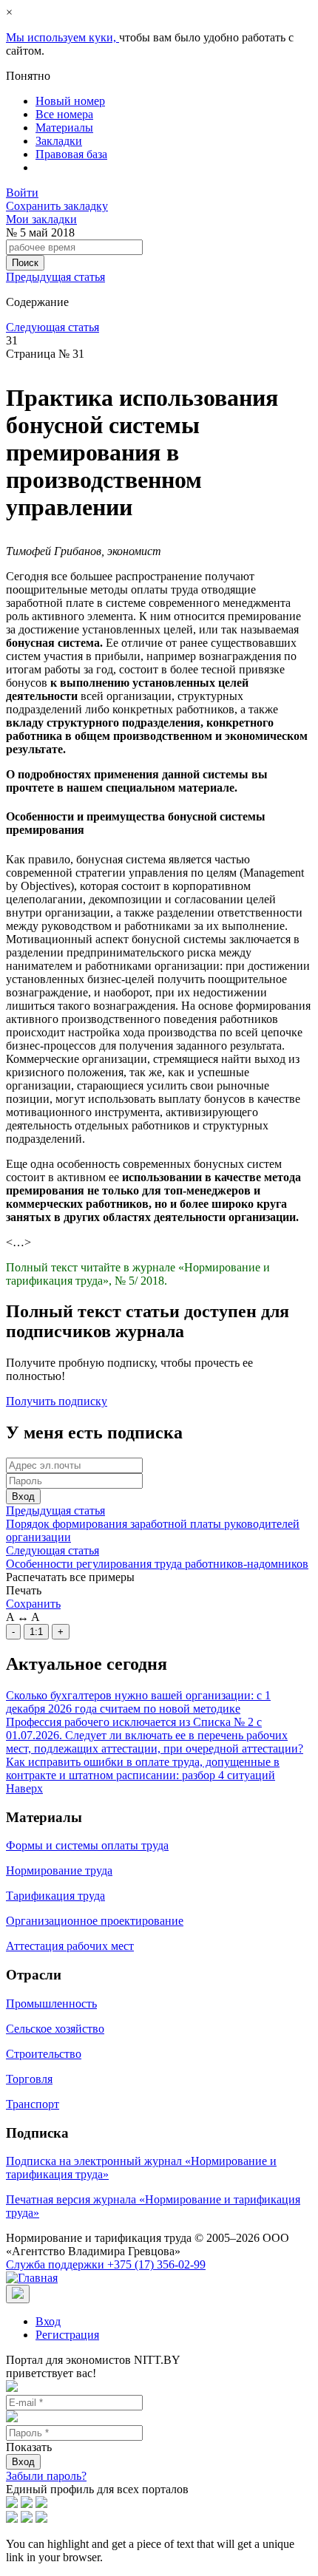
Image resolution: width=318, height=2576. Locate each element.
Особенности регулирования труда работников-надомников (157, 1564)
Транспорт (33, 2104)
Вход (23, 1496)
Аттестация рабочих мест (70, 1946)
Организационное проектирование (95, 1921)
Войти (22, 193)
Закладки (59, 141)
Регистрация (67, 2335)
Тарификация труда (55, 1896)
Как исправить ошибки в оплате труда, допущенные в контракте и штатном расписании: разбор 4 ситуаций (143, 1768)
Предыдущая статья (55, 277)
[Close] (18, 2294)
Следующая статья (53, 327)
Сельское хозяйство (55, 2029)
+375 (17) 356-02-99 (106, 2264)
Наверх (24, 1788)
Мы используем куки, (62, 37)
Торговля (29, 2079)
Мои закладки (41, 219)
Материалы (64, 128)
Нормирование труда (59, 1870)
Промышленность (51, 2004)
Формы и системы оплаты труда (87, 1845)
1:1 (36, 1632)
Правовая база (71, 154)
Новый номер (70, 101)
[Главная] (32, 2278)
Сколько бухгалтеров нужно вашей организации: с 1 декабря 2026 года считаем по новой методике (138, 1702)
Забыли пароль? (46, 2476)
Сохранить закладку (57, 206)
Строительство (44, 2054)
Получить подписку (57, 1401)
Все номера (64, 114)
